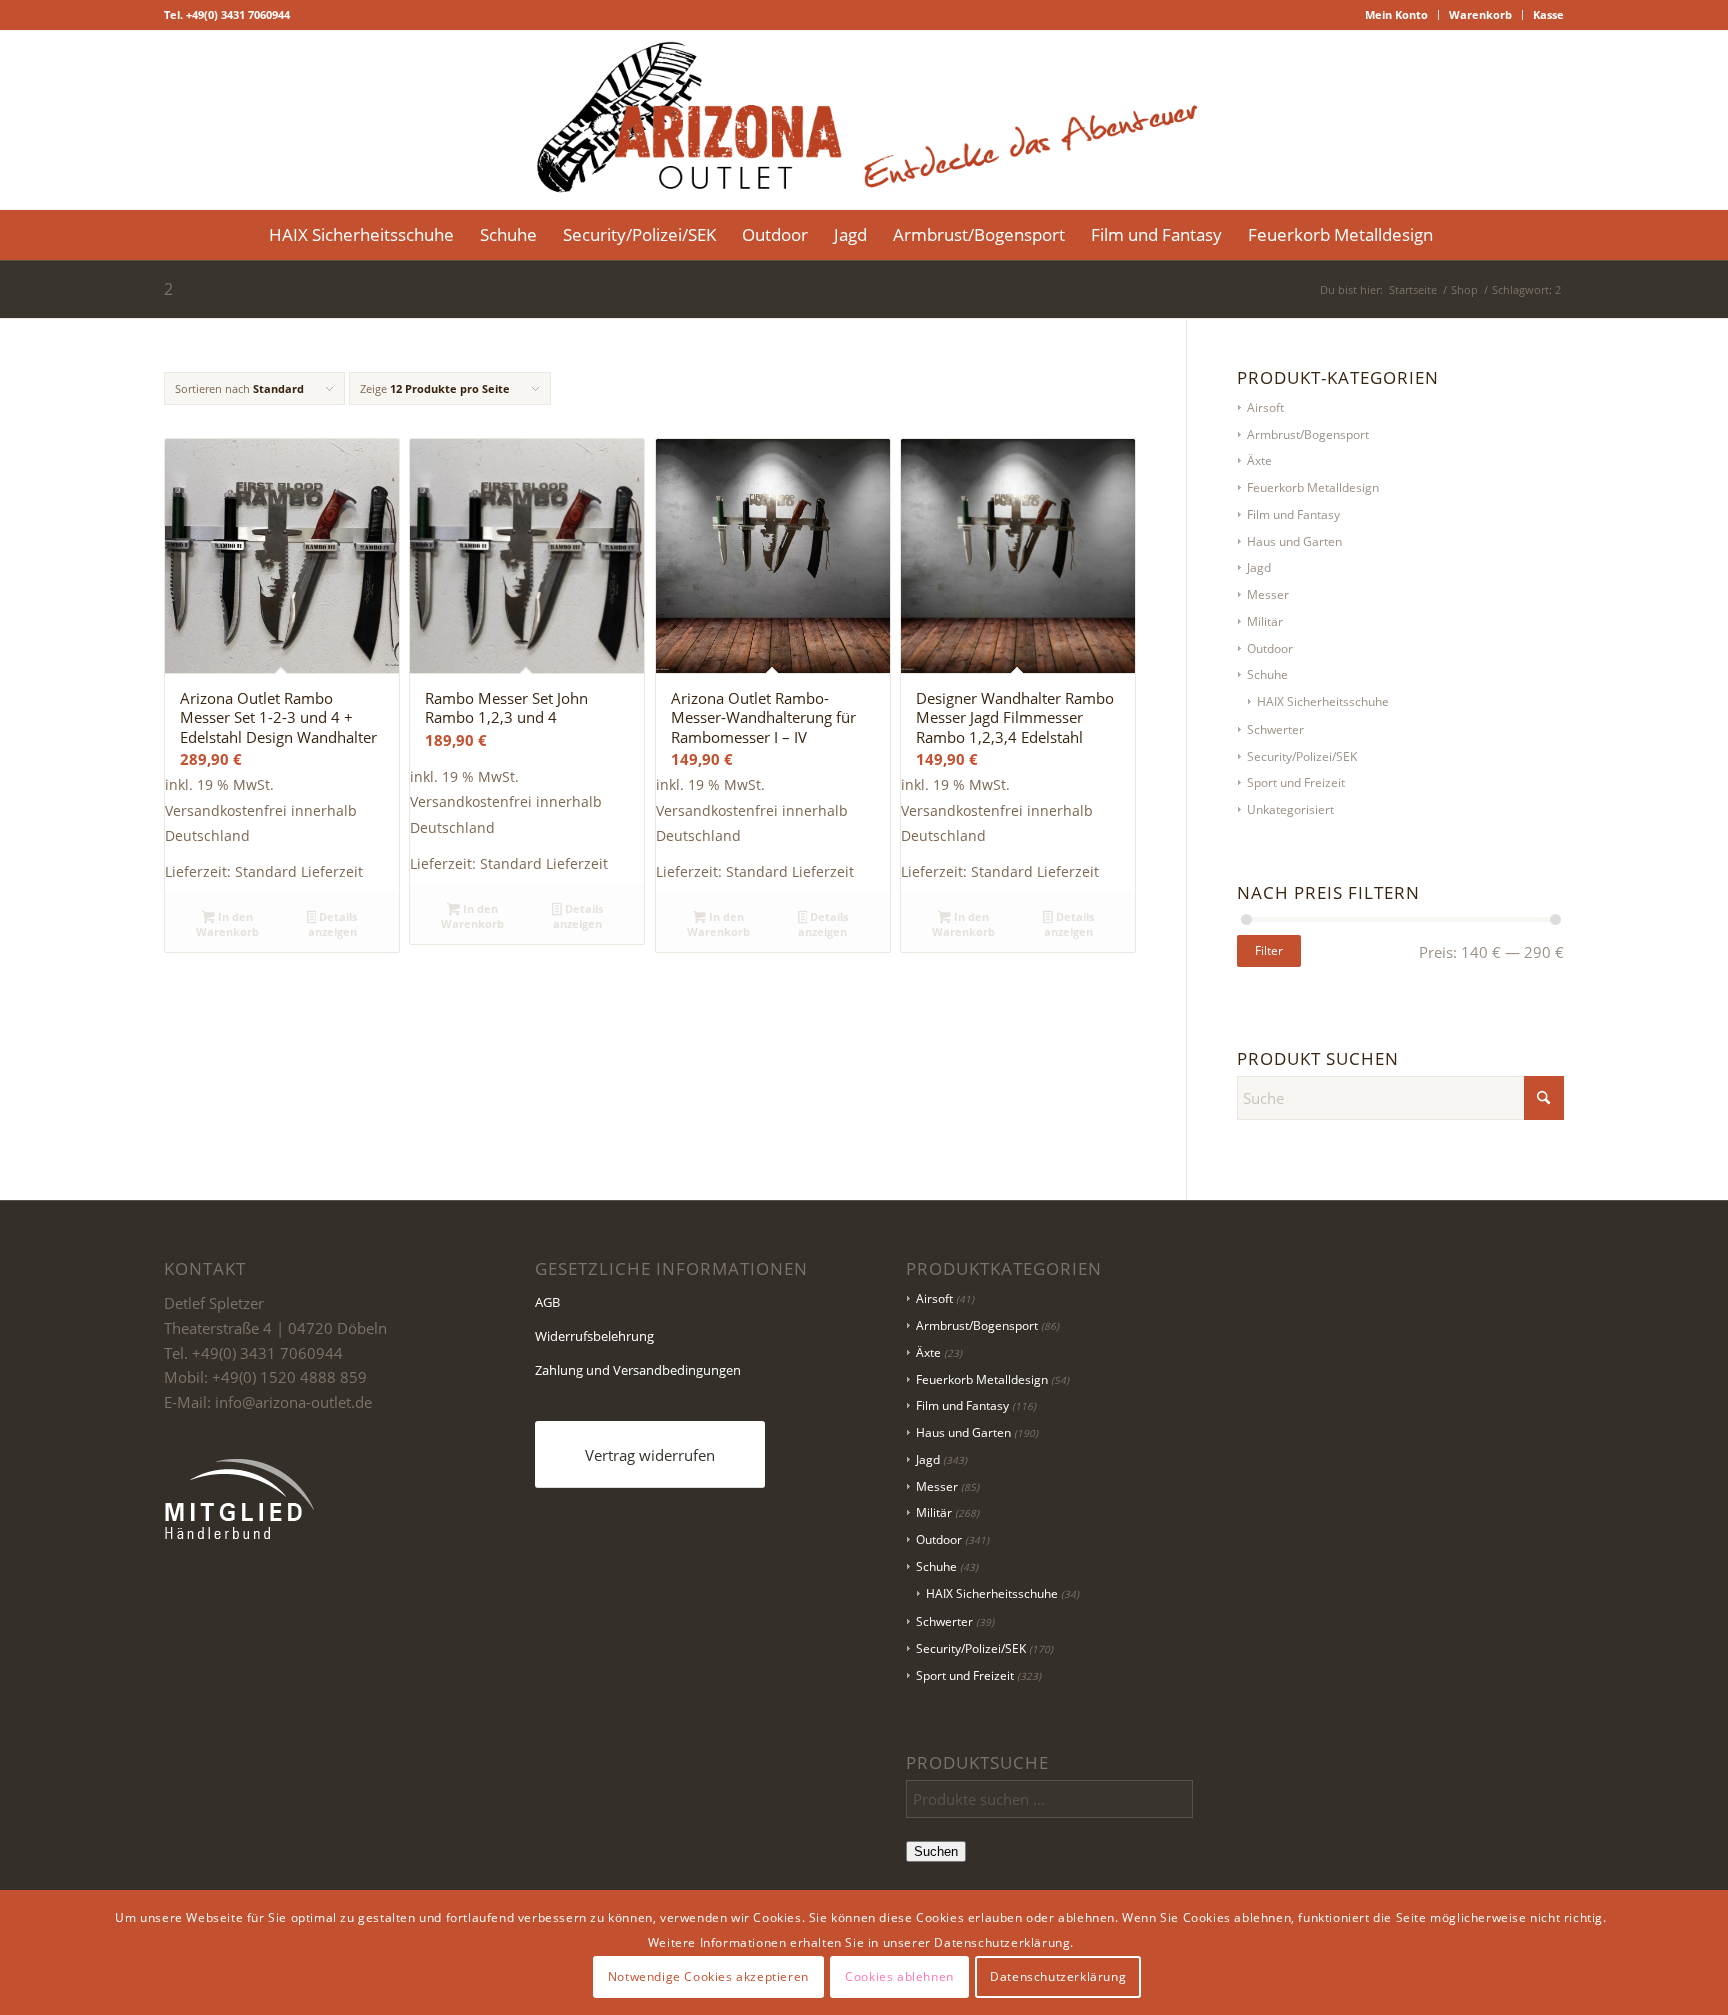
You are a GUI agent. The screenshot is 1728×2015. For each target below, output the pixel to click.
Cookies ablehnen (899, 1976)
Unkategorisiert (1290, 809)
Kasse (1548, 14)
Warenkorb (1480, 14)
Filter (1269, 950)
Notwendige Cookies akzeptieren (708, 1976)
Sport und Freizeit (1296, 782)
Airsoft (1265, 407)
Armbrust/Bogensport (1308, 434)
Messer (1268, 594)
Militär (1265, 621)
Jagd (1259, 567)
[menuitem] (1397, 15)
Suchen (936, 1851)
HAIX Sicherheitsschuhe (1323, 701)
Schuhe (1267, 674)
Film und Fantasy (1293, 514)
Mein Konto (1396, 14)
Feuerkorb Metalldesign (1313, 487)
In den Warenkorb (227, 924)
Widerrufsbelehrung (594, 1336)
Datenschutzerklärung (1058, 1976)
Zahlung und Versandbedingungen (638, 1370)
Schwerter (1275, 729)
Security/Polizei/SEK (1302, 756)
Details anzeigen (333, 924)
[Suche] (1459, 235)
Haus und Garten (1294, 541)
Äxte (1259, 460)
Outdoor (1270, 648)
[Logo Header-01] (864, 120)
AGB (547, 1302)
